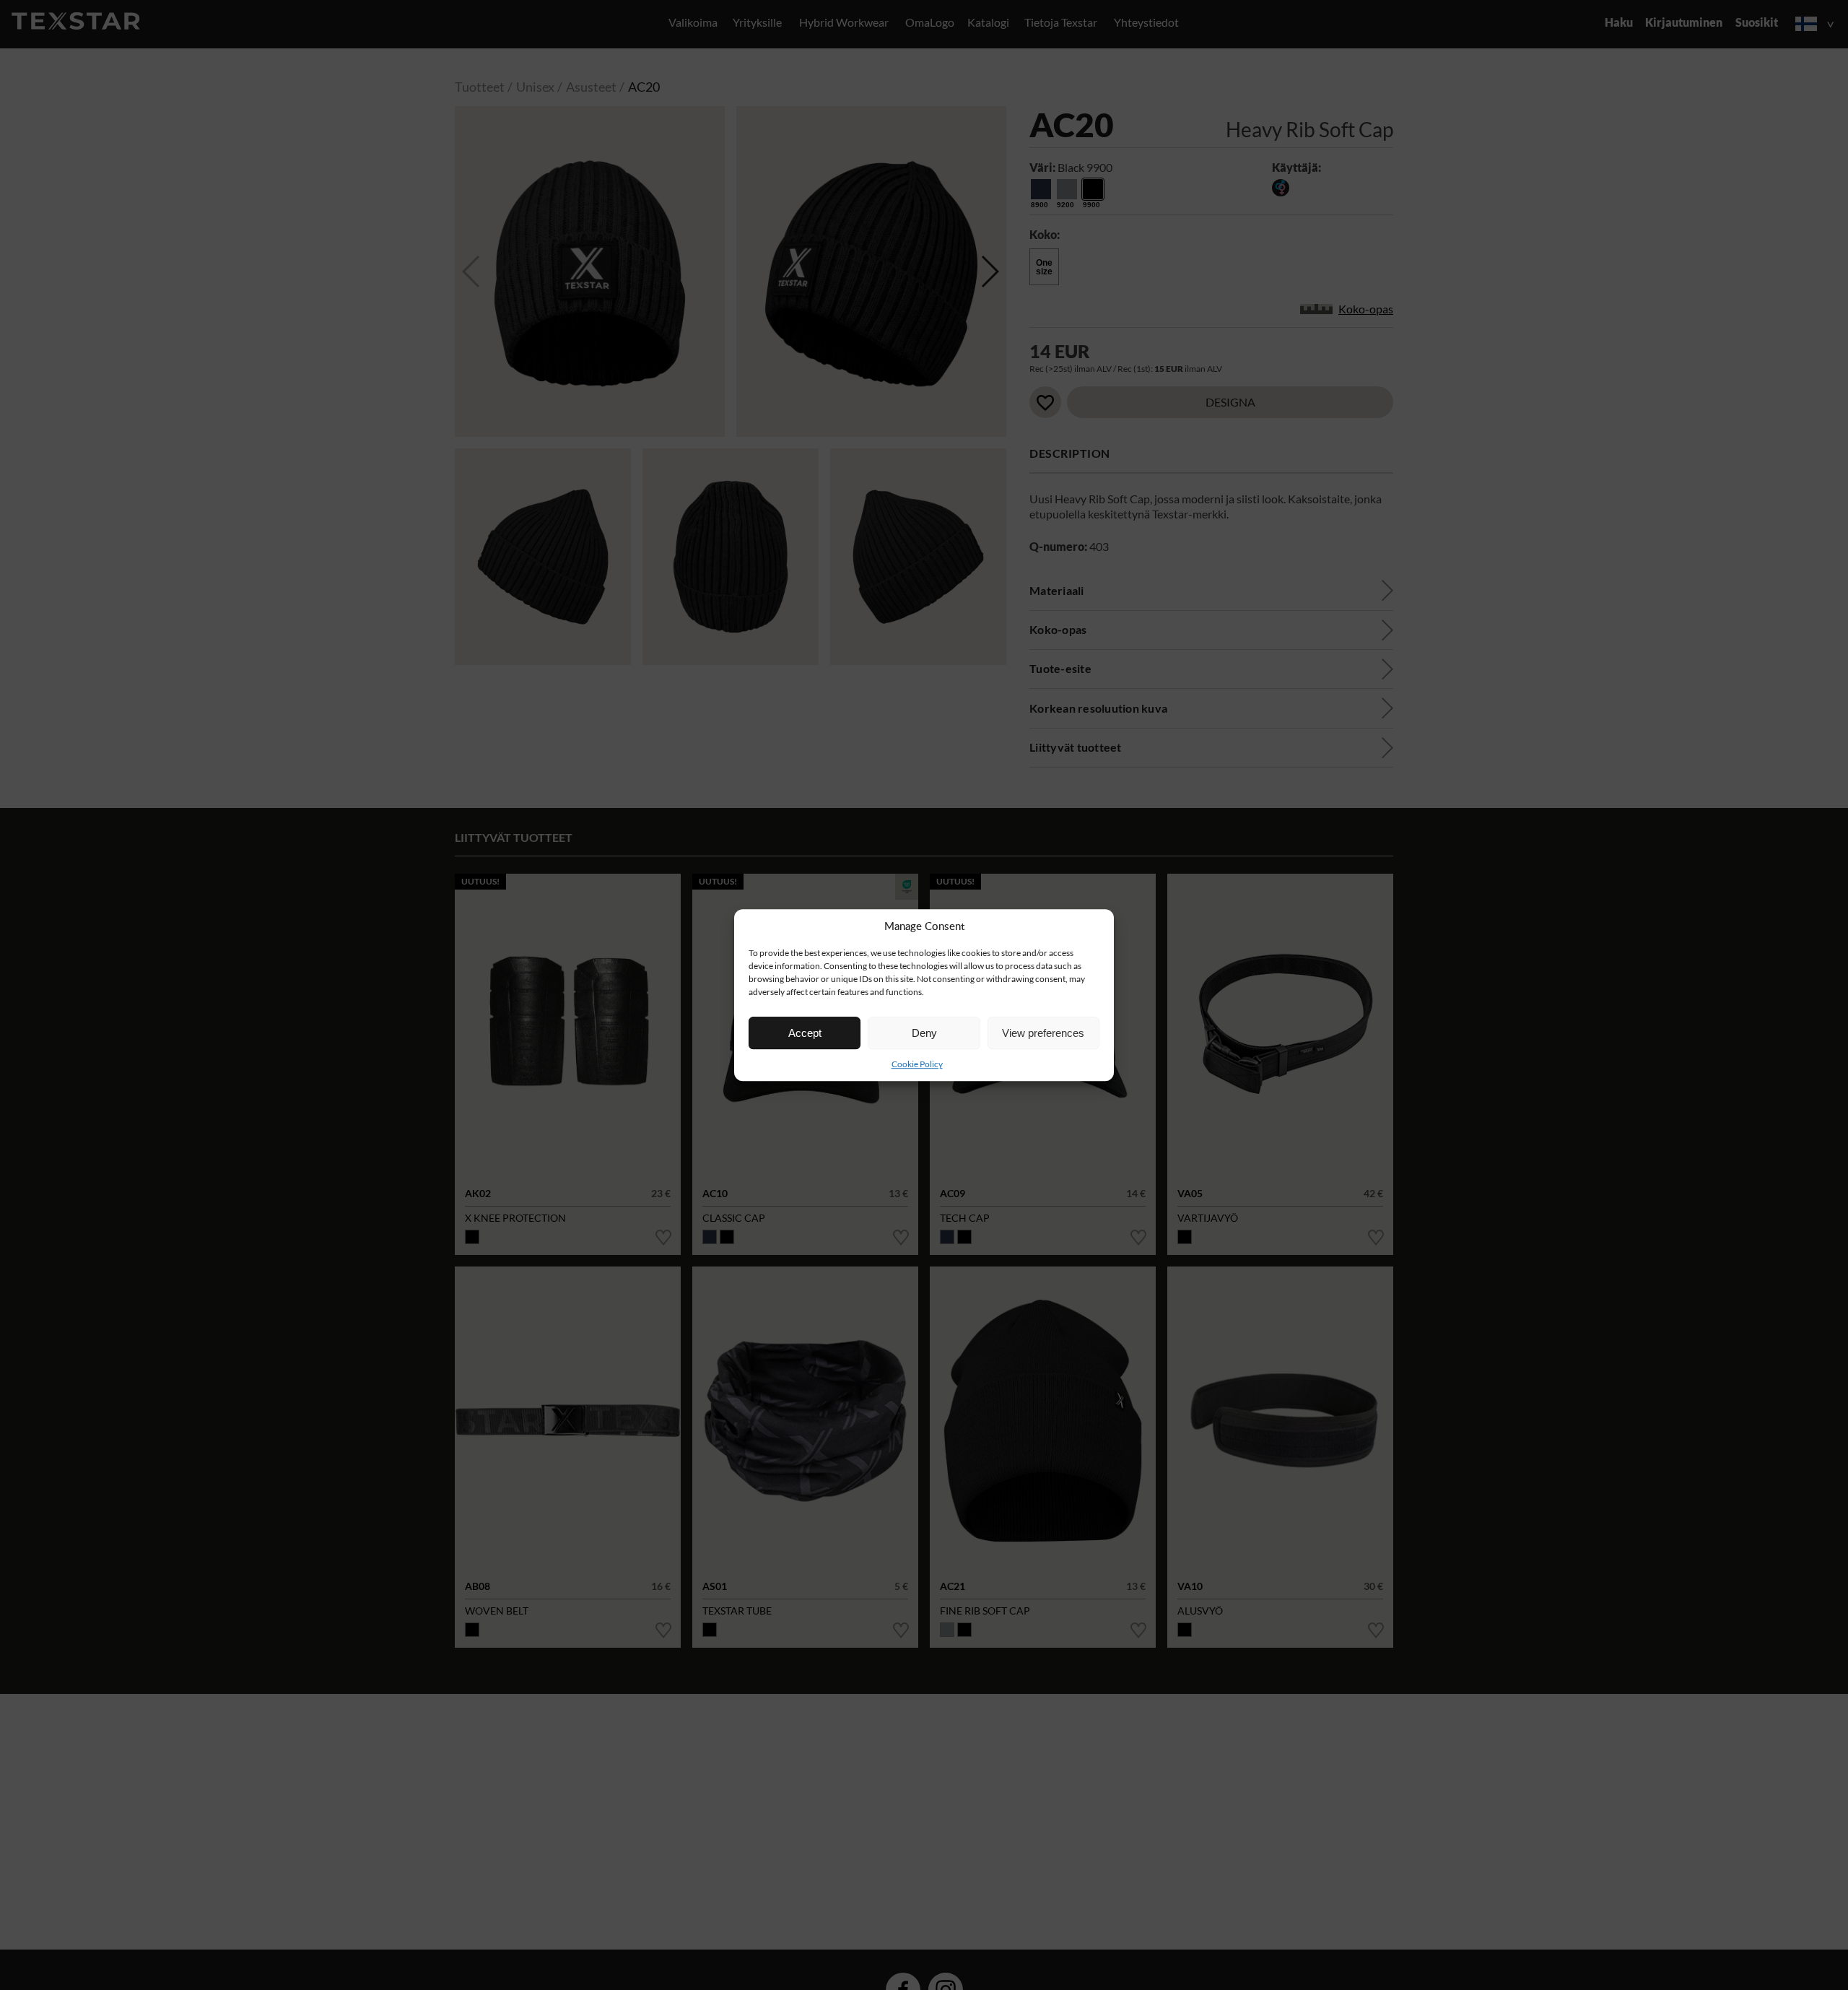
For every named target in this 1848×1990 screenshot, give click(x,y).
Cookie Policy (917, 1064)
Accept (805, 1033)
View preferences (1043, 1033)
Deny (924, 1033)
